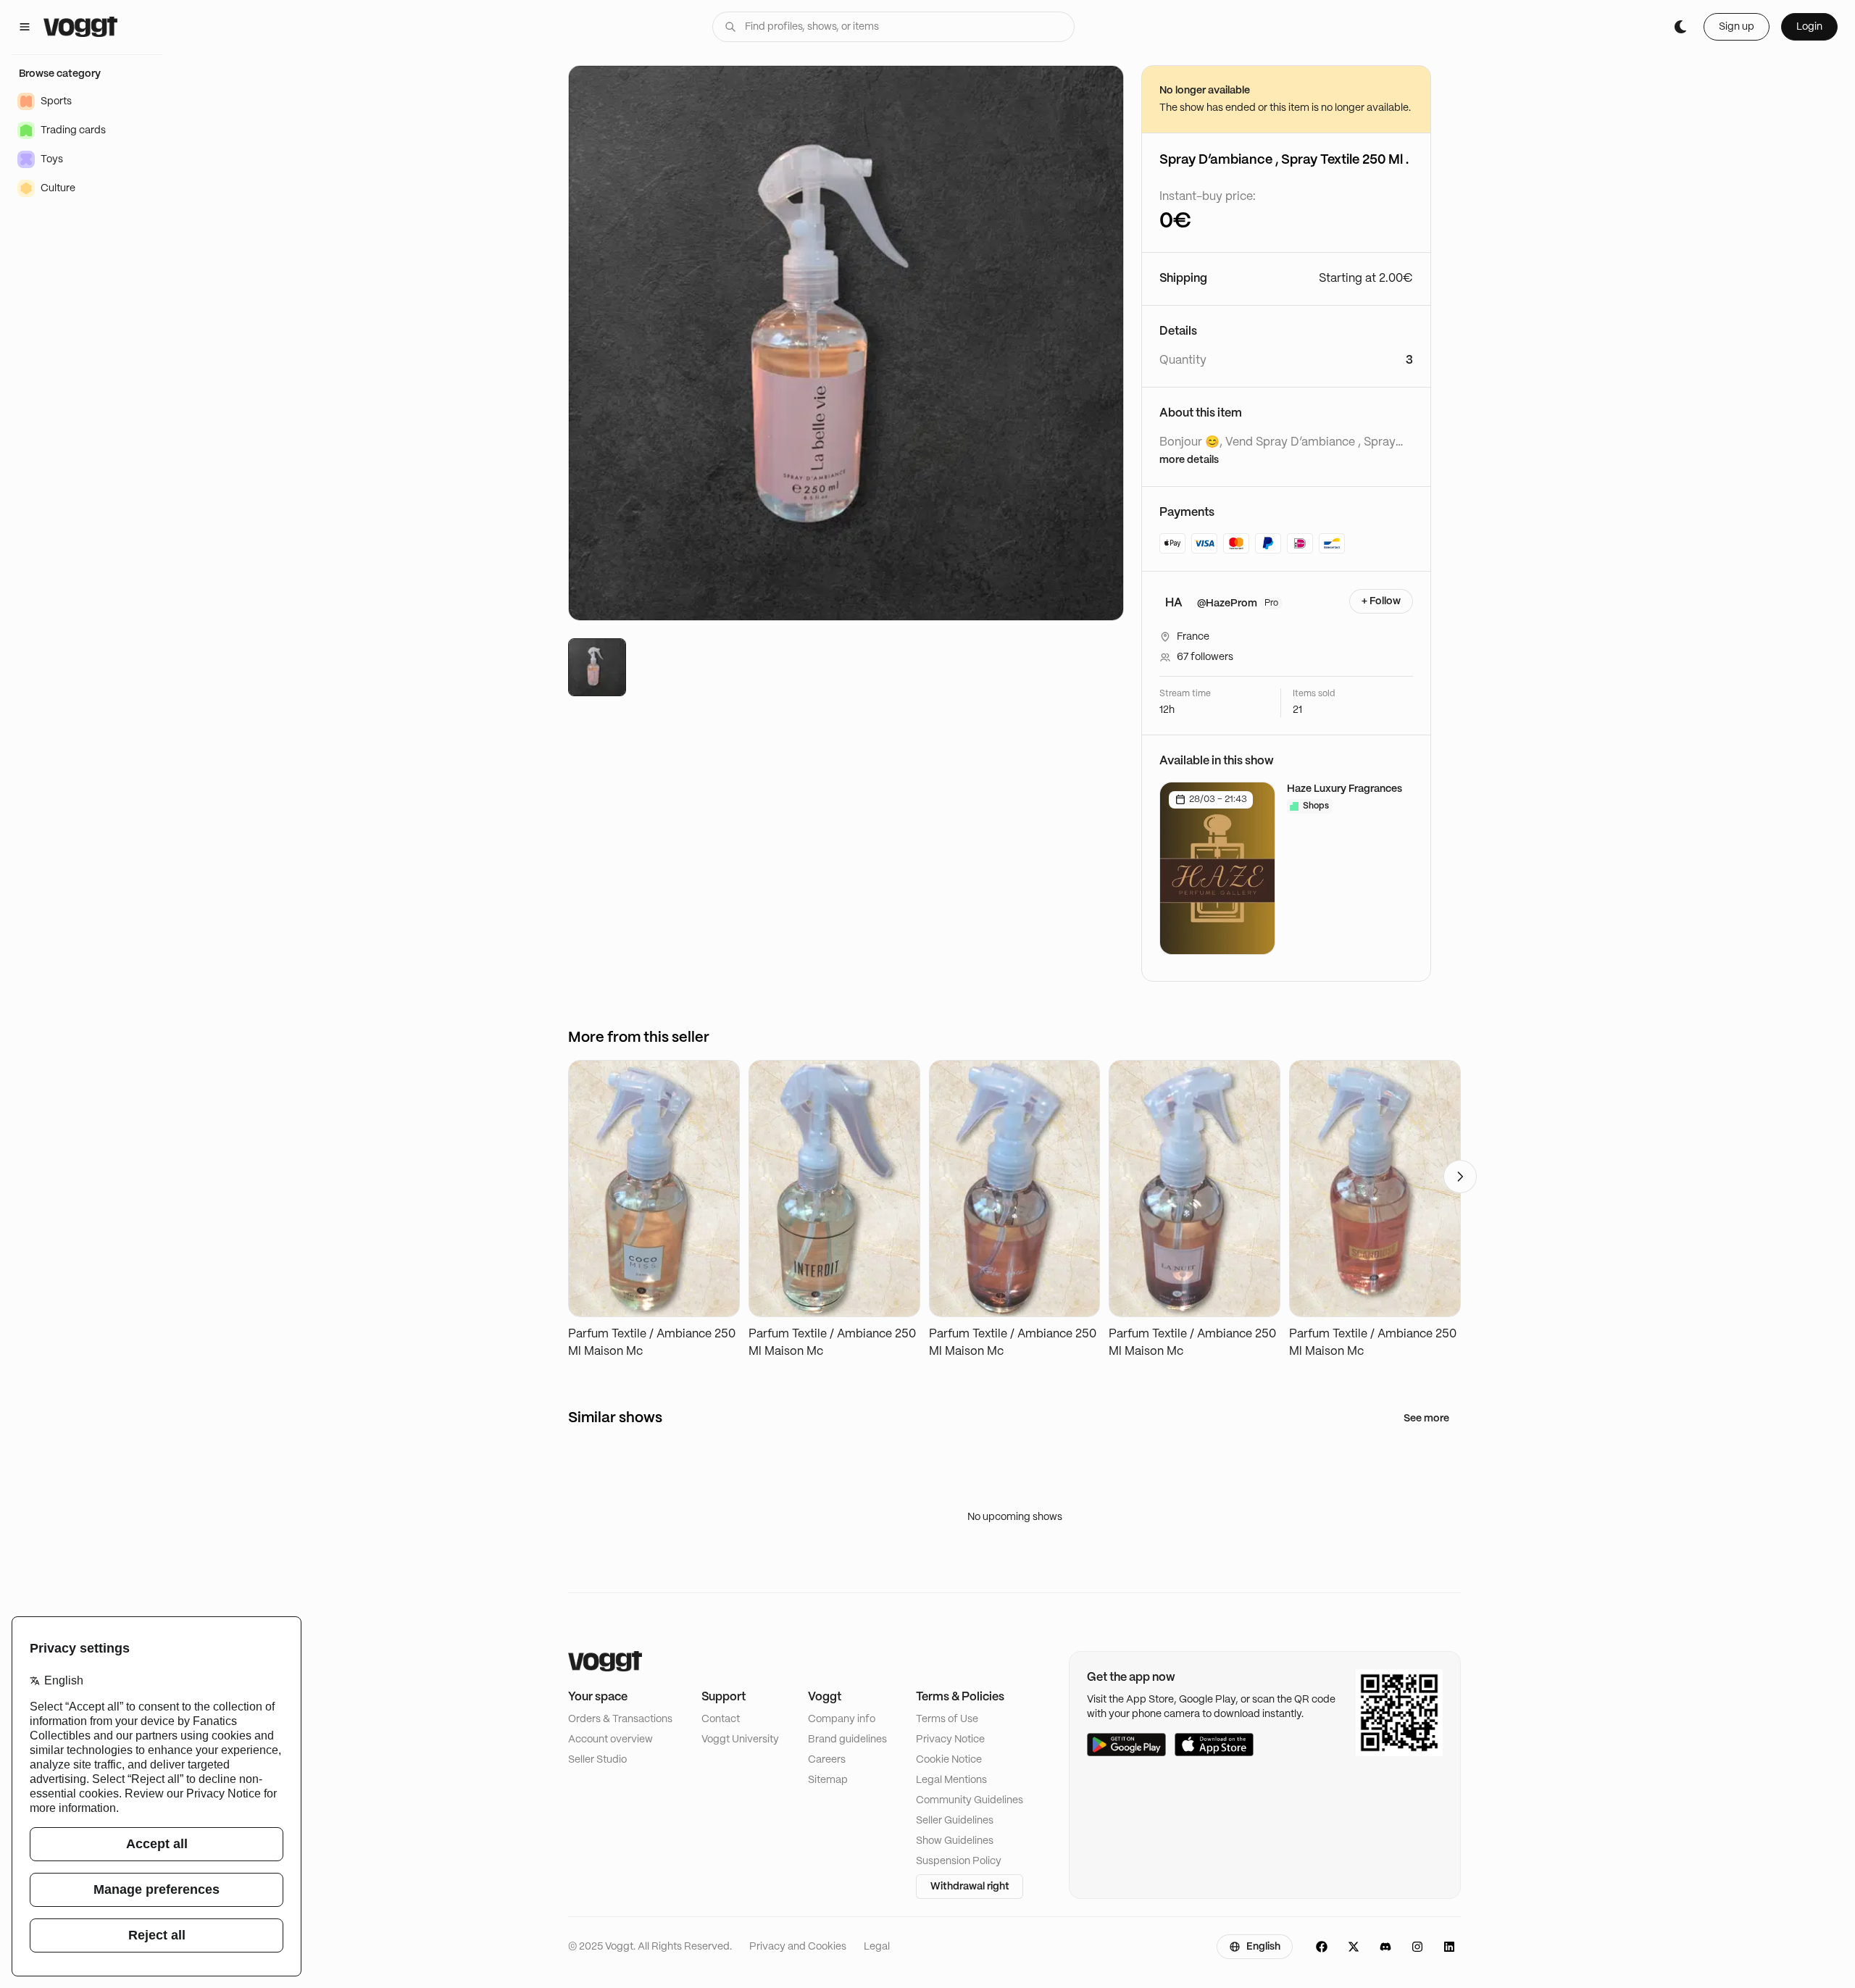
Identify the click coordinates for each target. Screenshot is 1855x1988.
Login (1809, 27)
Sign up (1737, 27)
